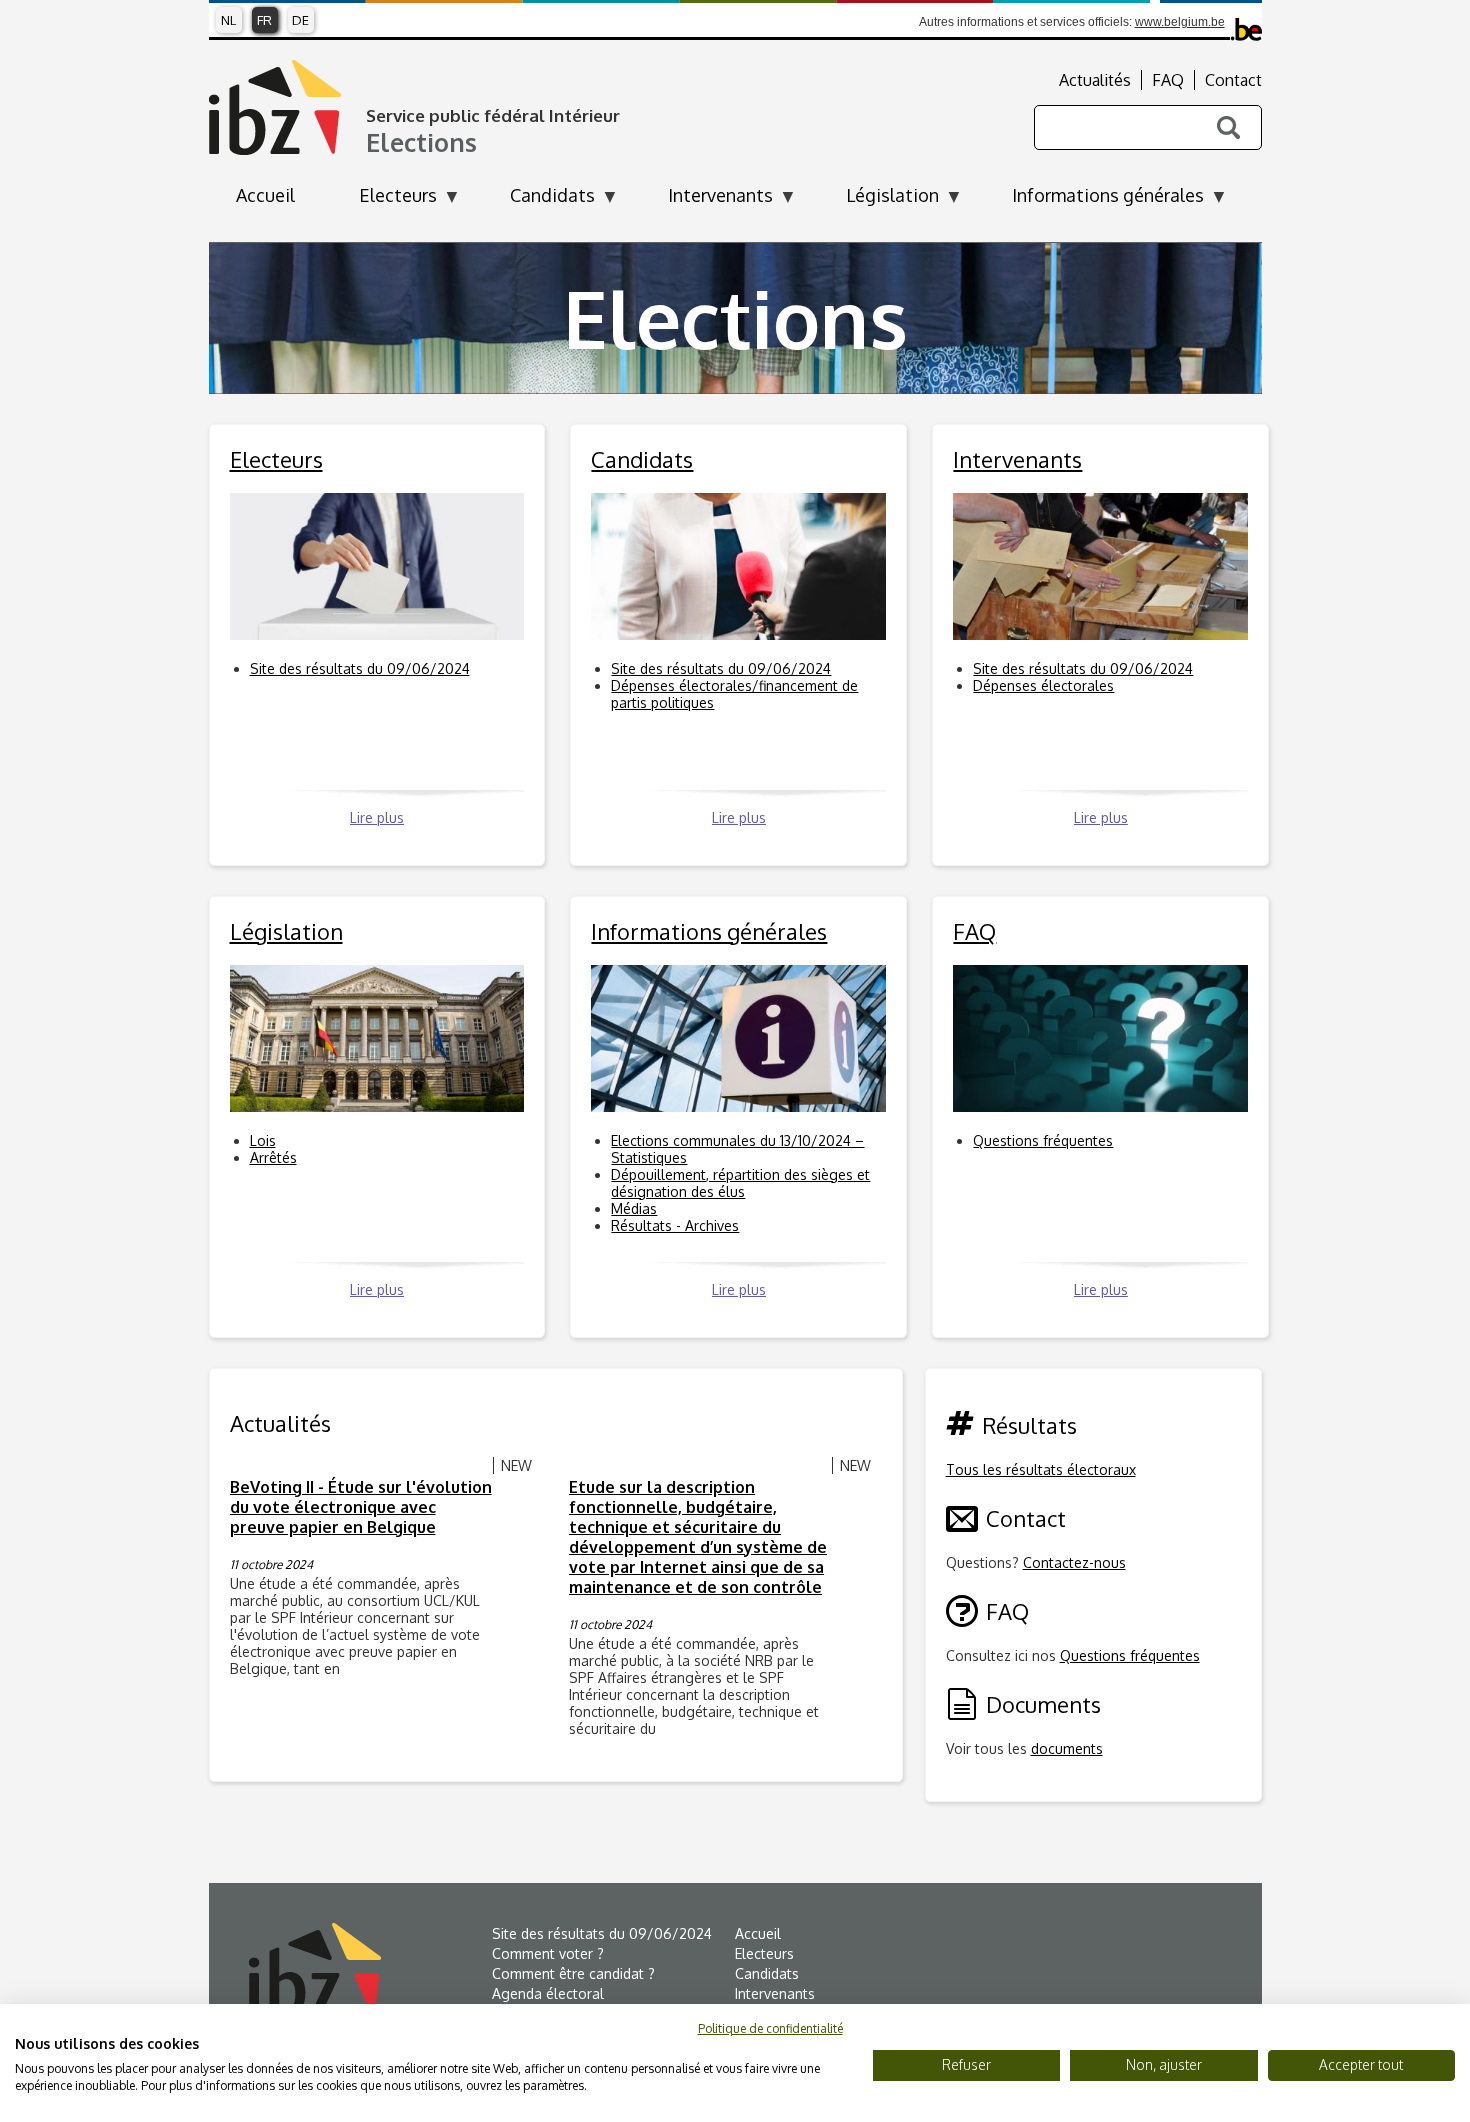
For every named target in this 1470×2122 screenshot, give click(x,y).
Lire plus (377, 817)
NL (228, 20)
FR (264, 20)
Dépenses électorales (1043, 685)
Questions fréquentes (1043, 1140)
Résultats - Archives (675, 1225)
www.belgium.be (1180, 22)
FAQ (1168, 80)
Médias (634, 1208)
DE (300, 20)
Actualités (1095, 80)
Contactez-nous (1074, 1562)
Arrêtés (273, 1157)
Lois (263, 1140)
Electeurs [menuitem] (384, 201)
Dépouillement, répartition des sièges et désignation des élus (740, 1183)
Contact (1233, 80)
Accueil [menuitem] (265, 195)
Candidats (767, 1973)
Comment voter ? (548, 1953)
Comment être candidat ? (573, 1973)
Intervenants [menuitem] (707, 201)
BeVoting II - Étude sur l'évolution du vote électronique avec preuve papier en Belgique (361, 1507)
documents (1067, 1748)
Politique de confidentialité (770, 2028)
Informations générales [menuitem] (1094, 201)
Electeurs (764, 1953)
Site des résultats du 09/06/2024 (360, 668)
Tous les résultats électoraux (1041, 1469)
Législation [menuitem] (879, 201)
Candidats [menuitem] (539, 201)
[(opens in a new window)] (370, 1970)
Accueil (758, 1933)
